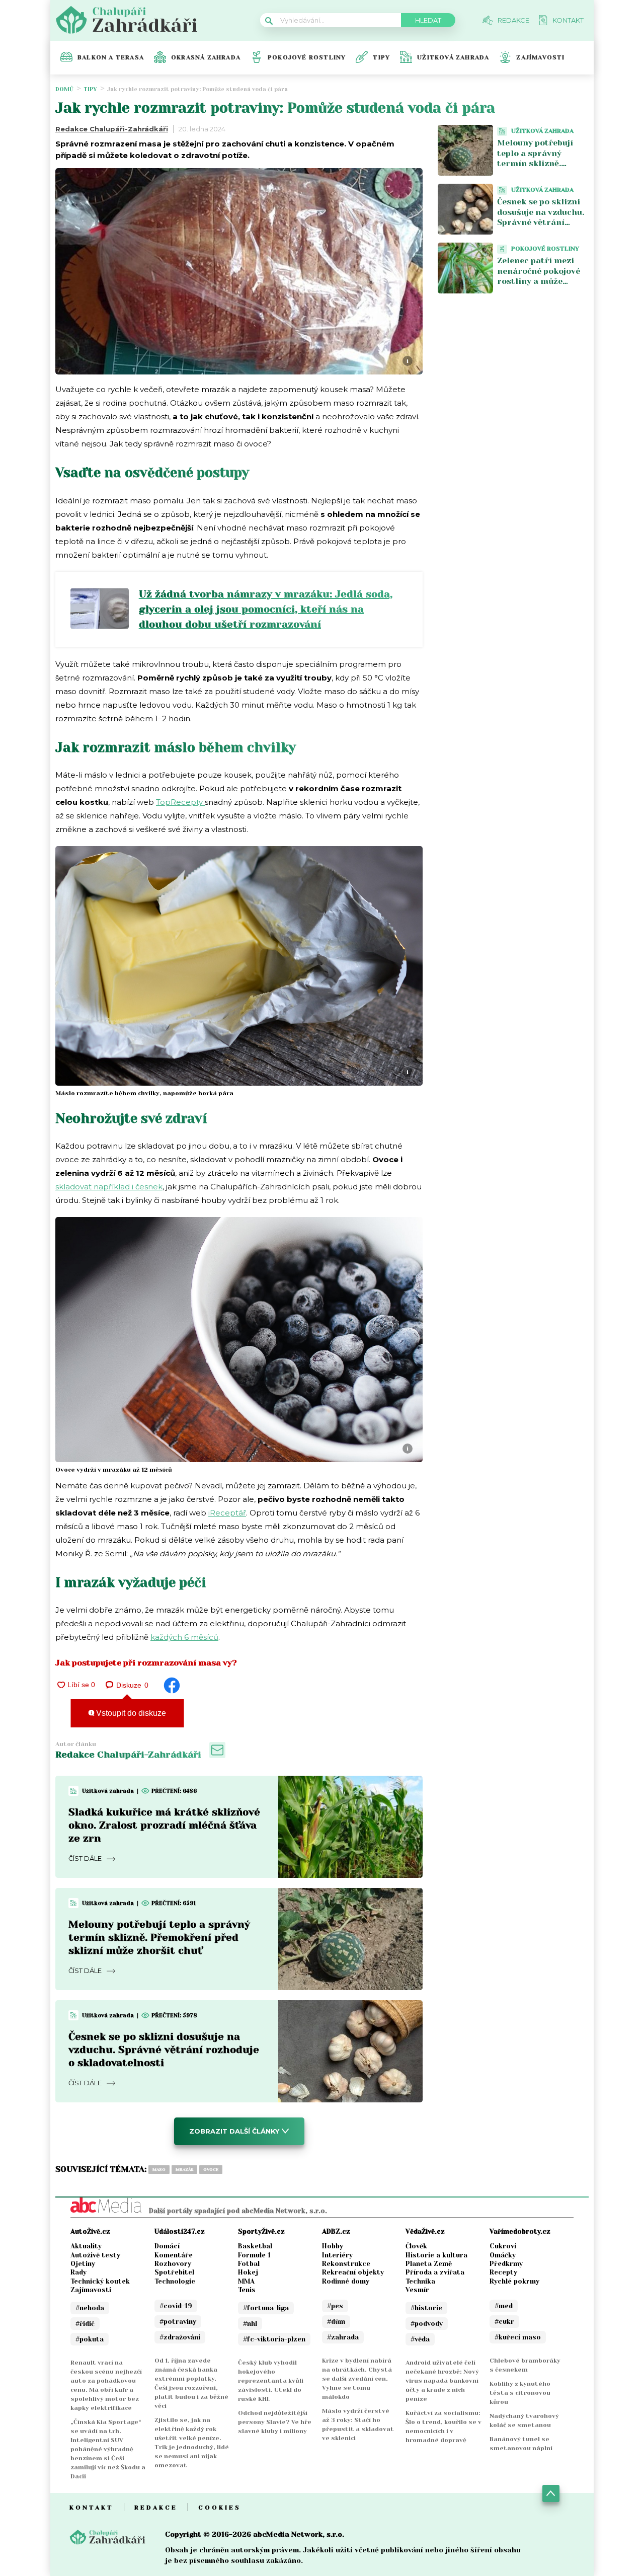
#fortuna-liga (266, 2308)
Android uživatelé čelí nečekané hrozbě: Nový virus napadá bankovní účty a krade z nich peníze (442, 2381)
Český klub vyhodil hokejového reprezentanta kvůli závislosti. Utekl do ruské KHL (271, 2381)
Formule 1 (254, 2255)
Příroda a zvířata (435, 2272)
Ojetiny (83, 2264)
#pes (335, 2306)
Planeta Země (429, 2264)
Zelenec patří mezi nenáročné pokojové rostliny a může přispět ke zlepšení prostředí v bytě (539, 281)
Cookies (220, 2508)
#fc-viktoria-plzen (274, 2339)
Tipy (381, 57)
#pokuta (90, 2339)
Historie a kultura (436, 2255)
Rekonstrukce (346, 2264)
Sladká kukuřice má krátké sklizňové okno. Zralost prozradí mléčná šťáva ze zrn (164, 1825)
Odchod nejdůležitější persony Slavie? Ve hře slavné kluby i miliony (275, 2422)
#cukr (504, 2322)
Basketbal (255, 2246)
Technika (420, 2281)
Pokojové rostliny (307, 57)
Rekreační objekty (353, 2272)
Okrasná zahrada (206, 57)
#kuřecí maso (518, 2337)
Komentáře (174, 2255)
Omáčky (503, 2255)
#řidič (85, 2324)
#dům (336, 2322)
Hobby (333, 2246)
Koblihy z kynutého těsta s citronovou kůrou (520, 2393)
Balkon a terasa (111, 57)
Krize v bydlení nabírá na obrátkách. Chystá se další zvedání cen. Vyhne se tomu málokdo (357, 2379)
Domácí (167, 2246)
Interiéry (337, 2255)
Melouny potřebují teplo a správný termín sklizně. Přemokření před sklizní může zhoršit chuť (159, 1938)
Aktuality (86, 2246)
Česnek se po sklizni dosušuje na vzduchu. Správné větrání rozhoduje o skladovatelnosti (164, 2050)
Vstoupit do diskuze (130, 1713)
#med (504, 2306)
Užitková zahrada (453, 57)
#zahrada (343, 2337)
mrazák (184, 2170)
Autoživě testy (95, 2255)
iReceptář (227, 1513)
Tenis (247, 2290)
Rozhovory (173, 2264)
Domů (64, 89)
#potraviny (178, 2322)
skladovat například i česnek (109, 1187)
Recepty (503, 2272)
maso (159, 2170)
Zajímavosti (540, 57)
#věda (420, 2339)
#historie (426, 2308)
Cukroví (503, 2246)
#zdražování (180, 2337)
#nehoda (90, 2308)
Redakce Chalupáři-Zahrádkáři (112, 129)
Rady (78, 2272)
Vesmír (417, 2290)
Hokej (248, 2272)
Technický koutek (100, 2281)
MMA (246, 2281)
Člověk (416, 2246)
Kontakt (92, 2508)
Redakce (156, 2508)
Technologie (175, 2281)
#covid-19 (176, 2306)
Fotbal (249, 2264)
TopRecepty (180, 802)
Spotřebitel (174, 2272)
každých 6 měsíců (184, 1637)
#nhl (250, 2324)
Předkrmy (506, 2264)
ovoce (211, 2170)
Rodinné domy (346, 2281)
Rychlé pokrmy (514, 2281)
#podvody (427, 2324)
